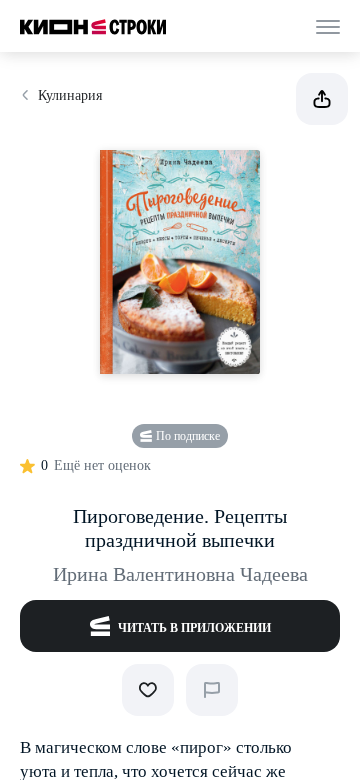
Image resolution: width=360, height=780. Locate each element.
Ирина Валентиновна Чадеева (180, 574)
